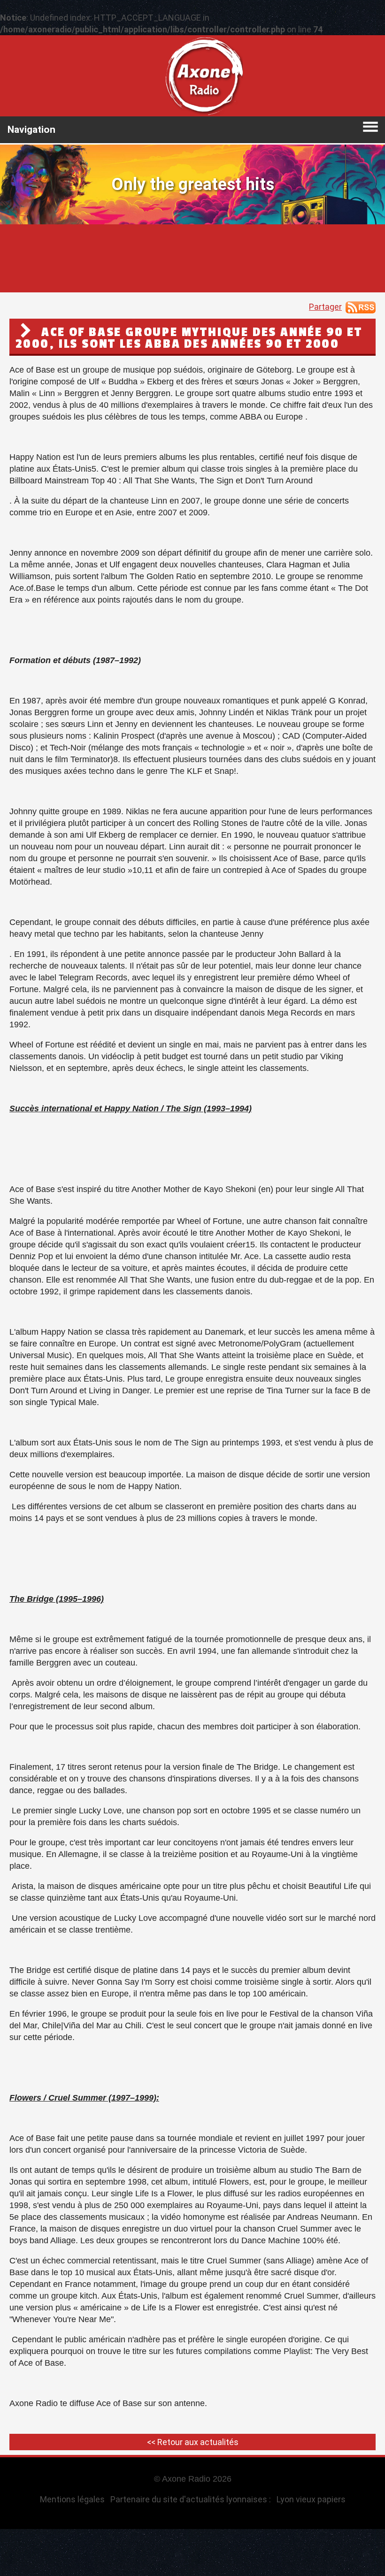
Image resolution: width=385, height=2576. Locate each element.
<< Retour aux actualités (193, 2442)
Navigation (31, 130)
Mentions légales (72, 2499)
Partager (325, 307)
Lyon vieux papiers (311, 2499)
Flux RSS (361, 307)
